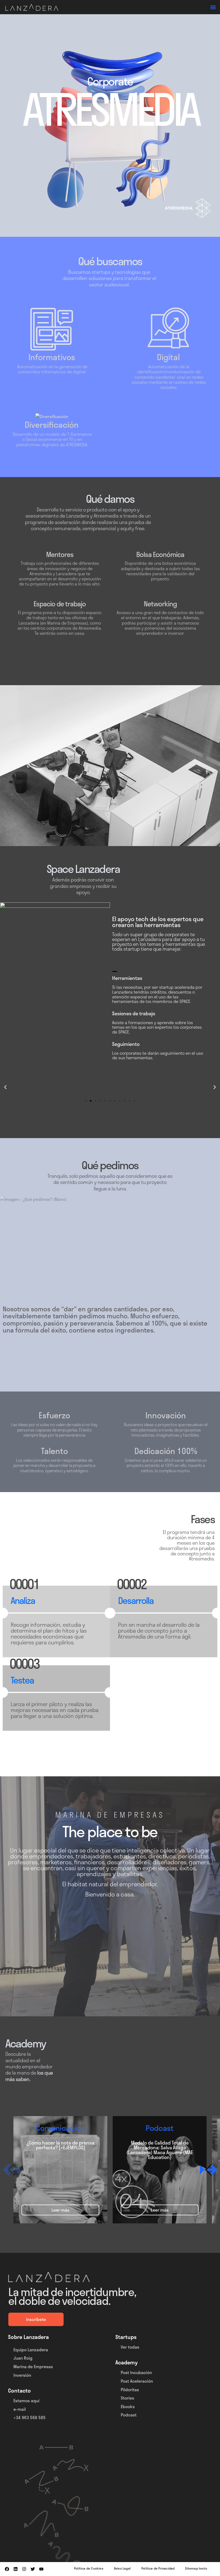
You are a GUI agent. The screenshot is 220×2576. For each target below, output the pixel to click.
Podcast (160, 2128)
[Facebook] (7, 2569)
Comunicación (60, 2128)
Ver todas (130, 2347)
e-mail (20, 2409)
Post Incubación (136, 2373)
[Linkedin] (16, 2569)
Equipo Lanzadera (31, 2350)
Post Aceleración (137, 2381)
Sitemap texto (196, 2568)
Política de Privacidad (158, 2568)
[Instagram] (24, 2569)
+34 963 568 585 (30, 2418)
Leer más (60, 2210)
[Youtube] (41, 2569)
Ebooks (128, 2406)
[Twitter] (33, 2569)
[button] (213, 7)
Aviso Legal (122, 2568)
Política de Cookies (89, 2568)
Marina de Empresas (33, 2366)
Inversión (22, 2375)
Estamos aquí (26, 2400)
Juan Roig (23, 2358)
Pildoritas (130, 2389)
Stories (127, 2398)
